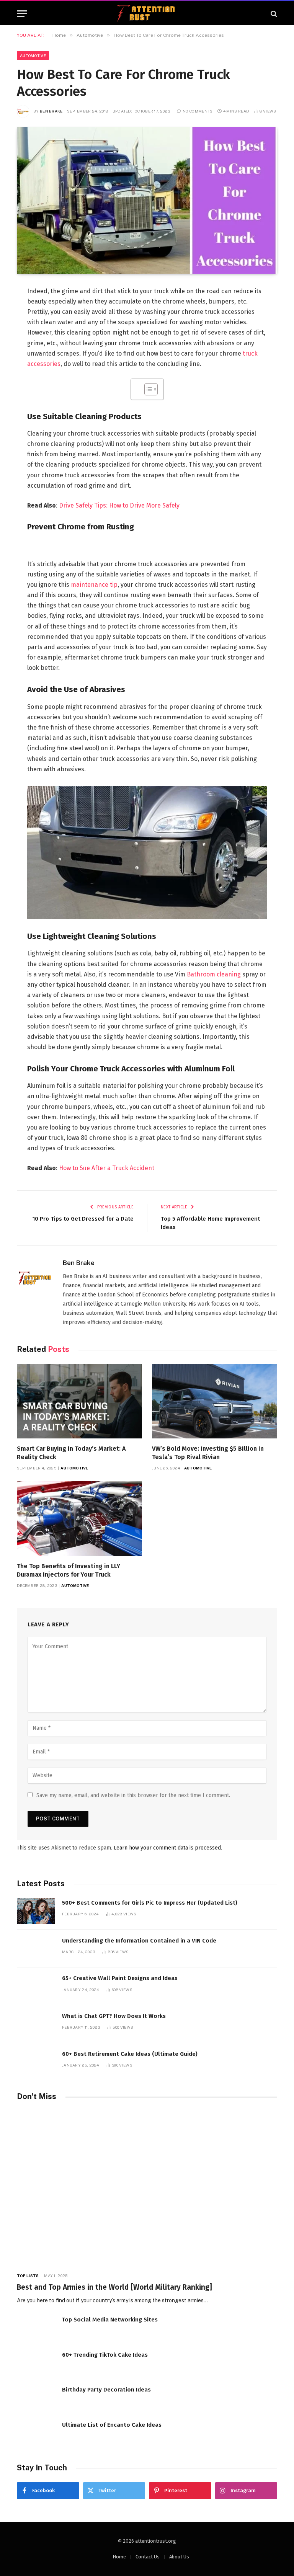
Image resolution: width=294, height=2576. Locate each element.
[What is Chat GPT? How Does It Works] (36, 2024)
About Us (179, 2557)
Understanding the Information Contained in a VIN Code (139, 1941)
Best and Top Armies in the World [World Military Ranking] (114, 2287)
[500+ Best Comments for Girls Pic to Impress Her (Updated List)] (36, 1911)
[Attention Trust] (147, 14)
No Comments (198, 111)
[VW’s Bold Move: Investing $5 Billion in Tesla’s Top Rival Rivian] (215, 1401)
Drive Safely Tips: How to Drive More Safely (119, 505)
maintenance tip (94, 585)
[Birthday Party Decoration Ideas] (36, 2398)
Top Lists (28, 2276)
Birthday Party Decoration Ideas (106, 2390)
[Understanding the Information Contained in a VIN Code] (36, 1949)
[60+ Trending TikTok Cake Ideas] (36, 2363)
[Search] (273, 14)
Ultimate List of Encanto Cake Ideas (112, 2425)
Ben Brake (51, 111)
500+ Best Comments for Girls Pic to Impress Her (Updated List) (150, 1903)
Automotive (33, 56)
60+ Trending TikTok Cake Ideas (105, 2355)
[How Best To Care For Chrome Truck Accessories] (147, 200)
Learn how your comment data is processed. (168, 1848)
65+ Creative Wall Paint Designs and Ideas (120, 1978)
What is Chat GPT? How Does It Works (114, 2016)
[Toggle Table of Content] (147, 389)
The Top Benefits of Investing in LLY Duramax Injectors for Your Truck (69, 1570)
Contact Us (148, 2557)
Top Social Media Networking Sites (110, 2320)
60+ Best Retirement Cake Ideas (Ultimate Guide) (130, 2054)
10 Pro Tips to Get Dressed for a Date (83, 1219)
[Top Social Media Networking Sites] (36, 2328)
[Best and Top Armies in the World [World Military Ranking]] (147, 2188)
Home (119, 2557)
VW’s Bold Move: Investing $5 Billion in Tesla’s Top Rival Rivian (208, 1453)
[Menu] (22, 14)
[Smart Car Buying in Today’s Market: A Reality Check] (79, 1401)
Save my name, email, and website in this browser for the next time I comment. (133, 1795)
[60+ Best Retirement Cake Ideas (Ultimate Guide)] (36, 2062)
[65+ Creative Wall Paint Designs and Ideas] (36, 1986)
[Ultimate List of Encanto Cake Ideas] (36, 2433)
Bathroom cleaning (214, 974)
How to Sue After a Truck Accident (107, 1168)
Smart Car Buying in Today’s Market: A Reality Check (71, 1453)
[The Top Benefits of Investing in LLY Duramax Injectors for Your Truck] (79, 1519)
